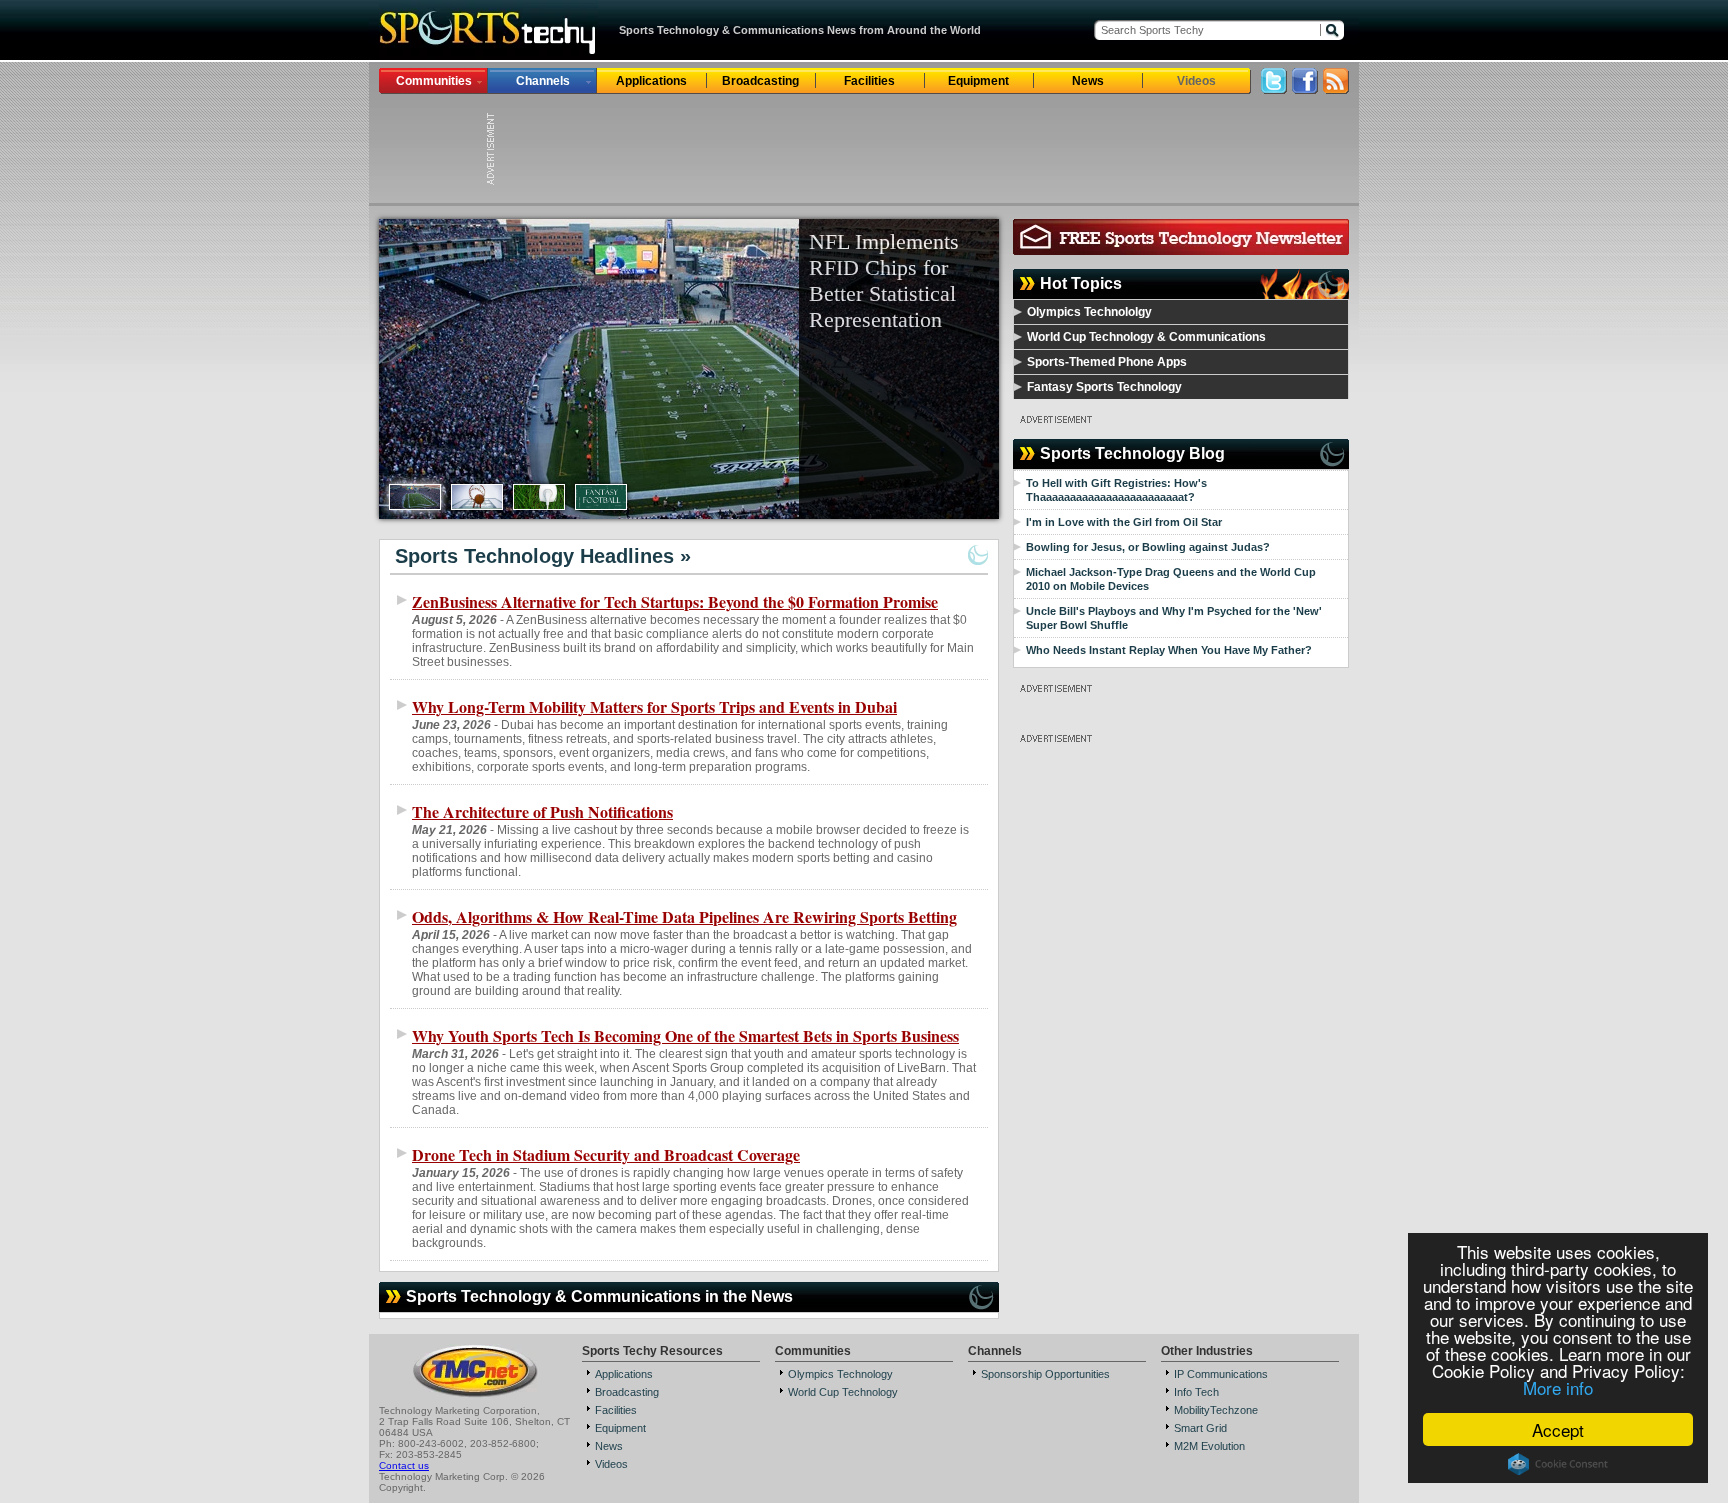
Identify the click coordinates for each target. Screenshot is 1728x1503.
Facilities (869, 81)
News (1088, 81)
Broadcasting (760, 81)
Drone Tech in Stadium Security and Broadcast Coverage (606, 1154)
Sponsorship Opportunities (1045, 1374)
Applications (651, 81)
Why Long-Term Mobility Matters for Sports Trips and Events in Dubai (654, 706)
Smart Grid (1200, 1428)
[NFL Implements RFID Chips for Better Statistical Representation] (689, 369)
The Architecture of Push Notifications (542, 811)
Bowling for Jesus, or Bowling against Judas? (1148, 547)
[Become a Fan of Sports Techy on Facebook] (1305, 88)
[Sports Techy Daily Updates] (1336, 88)
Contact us (404, 1465)
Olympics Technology (840, 1374)
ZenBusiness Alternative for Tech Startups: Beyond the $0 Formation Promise (675, 601)
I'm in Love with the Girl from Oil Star (1124, 522)
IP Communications (1221, 1374)
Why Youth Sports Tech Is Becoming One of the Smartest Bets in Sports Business (685, 1035)
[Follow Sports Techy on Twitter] (1274, 88)
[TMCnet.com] (475, 1395)
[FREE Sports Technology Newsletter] (1181, 249)
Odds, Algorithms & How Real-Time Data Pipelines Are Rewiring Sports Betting (684, 916)
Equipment (978, 81)
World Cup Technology (843, 1392)
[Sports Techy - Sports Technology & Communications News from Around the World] (488, 54)
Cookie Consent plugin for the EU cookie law (1558, 1464)
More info (1558, 1387)
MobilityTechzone (1216, 1410)
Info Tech (1196, 1392)
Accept (1558, 1429)
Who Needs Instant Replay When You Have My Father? (1169, 650)
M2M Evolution (1209, 1446)
